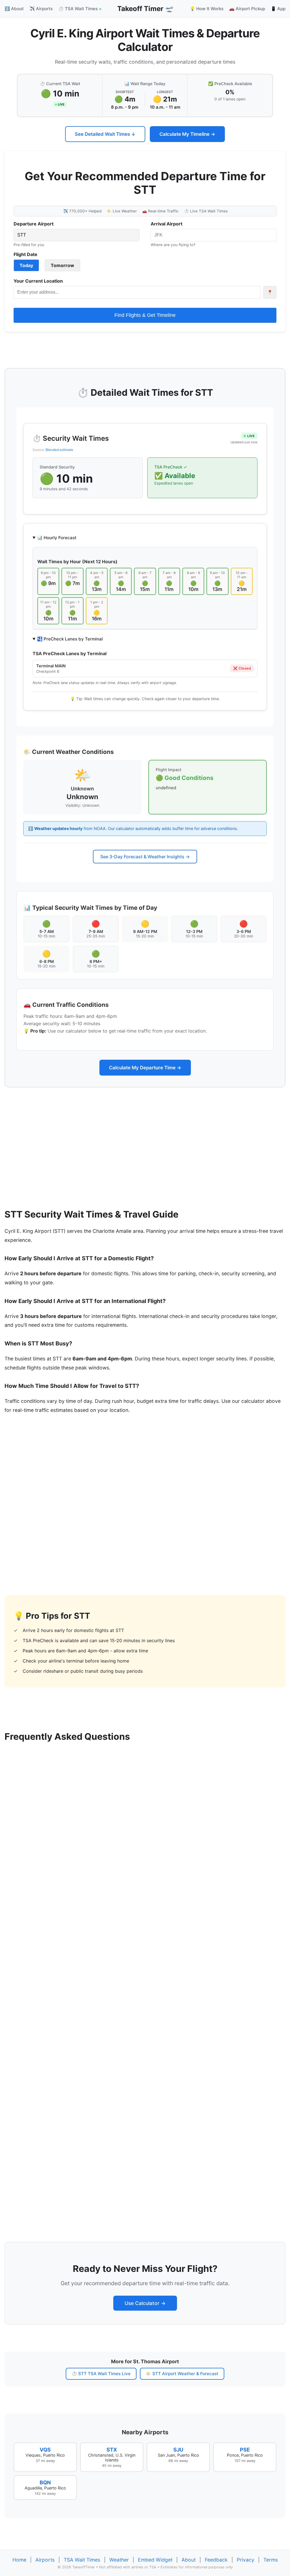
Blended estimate (59, 450)
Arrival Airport (167, 224)
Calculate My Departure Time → (145, 1068)
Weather (119, 2560)
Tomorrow (62, 265)
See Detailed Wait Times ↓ (105, 134)
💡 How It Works (207, 9)
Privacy (246, 2560)
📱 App (278, 9)
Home (19, 2560)
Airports (45, 2560)
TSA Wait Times (82, 2560)
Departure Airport (34, 224)
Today (26, 265)
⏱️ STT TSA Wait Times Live (101, 2374)
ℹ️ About (14, 9)
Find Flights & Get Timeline (145, 315)
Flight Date (25, 254)
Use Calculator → (145, 2303)
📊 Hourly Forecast (57, 538)
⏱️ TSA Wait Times (79, 9)
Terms (271, 2560)
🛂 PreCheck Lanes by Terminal (70, 639)
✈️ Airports (41, 9)
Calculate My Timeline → (187, 134)
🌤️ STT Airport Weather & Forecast (182, 2374)
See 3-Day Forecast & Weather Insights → (145, 857)
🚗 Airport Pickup (247, 9)
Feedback (216, 2560)
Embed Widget (155, 2560)
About (189, 2560)
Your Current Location (38, 281)
